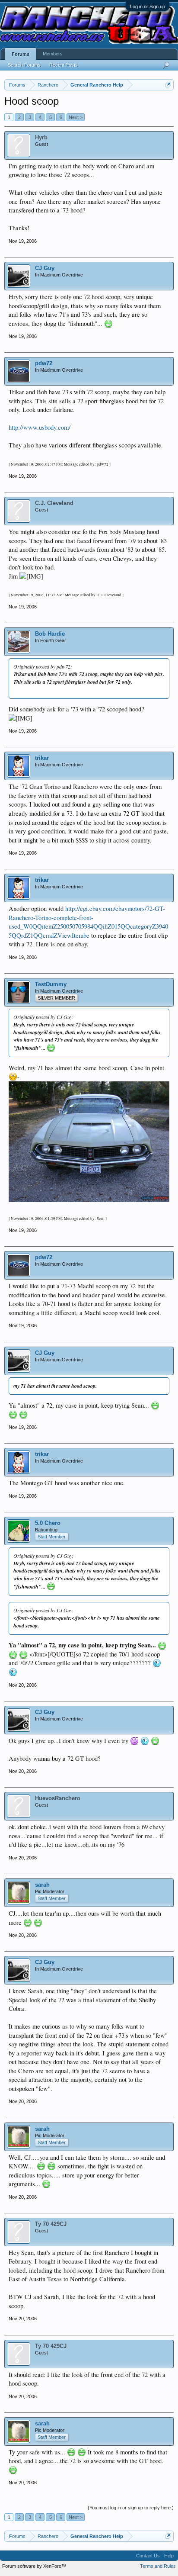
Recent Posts (64, 65)
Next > (76, 117)
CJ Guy (45, 268)
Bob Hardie (50, 634)
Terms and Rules (158, 2566)
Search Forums (24, 65)
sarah (42, 1885)
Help (169, 2556)
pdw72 (44, 363)
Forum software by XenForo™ (34, 2566)
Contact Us (148, 2556)
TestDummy (51, 984)
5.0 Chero (48, 1523)
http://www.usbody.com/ (40, 427)
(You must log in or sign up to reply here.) (131, 2508)
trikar (42, 758)
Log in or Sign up (148, 6)
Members (53, 54)
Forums (21, 54)
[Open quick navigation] (168, 85)
